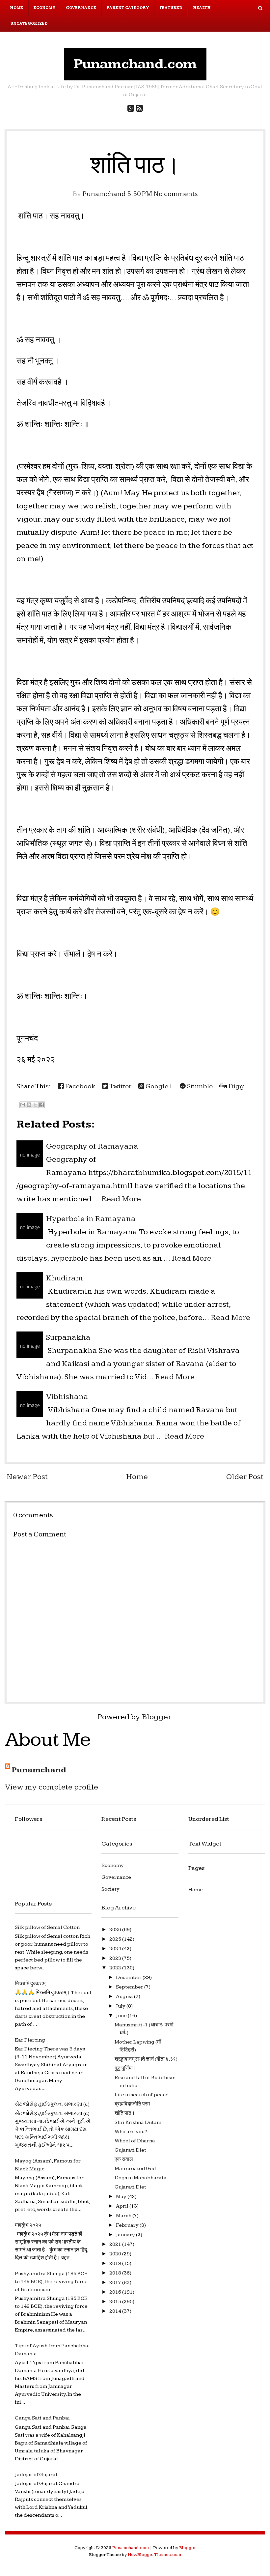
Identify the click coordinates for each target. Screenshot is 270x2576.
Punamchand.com (135, 64)
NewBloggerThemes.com (154, 2555)
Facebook (80, 1086)
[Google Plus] (131, 109)
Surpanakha (68, 1337)
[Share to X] (35, 1105)
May (122, 2197)
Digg (236, 1086)
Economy (44, 8)
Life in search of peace (142, 2095)
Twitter (120, 1086)
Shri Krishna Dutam (138, 2122)
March (124, 2216)
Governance (81, 8)
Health (202, 8)
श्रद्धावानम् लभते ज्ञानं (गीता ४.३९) (146, 2059)
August (125, 1997)
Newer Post (27, 1477)
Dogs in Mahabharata (141, 2178)
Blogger (156, 1717)
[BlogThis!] (29, 1105)
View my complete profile (52, 1787)
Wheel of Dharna (135, 2141)
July (121, 2006)
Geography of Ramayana (92, 1146)
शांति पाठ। (135, 166)
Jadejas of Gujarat (36, 2475)
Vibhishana (67, 1397)
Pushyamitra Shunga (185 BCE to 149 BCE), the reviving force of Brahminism (51, 2282)
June (122, 2016)
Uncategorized (29, 24)
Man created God (135, 2169)
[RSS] (139, 109)
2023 (116, 1958)
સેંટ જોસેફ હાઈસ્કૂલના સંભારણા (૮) (52, 2104)
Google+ (159, 1086)
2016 (116, 2292)
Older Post (245, 1477)
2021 (116, 2244)
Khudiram (65, 1278)
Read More (121, 1199)
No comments (176, 194)
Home (16, 8)
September (130, 1987)
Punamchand (39, 1770)
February (128, 2225)
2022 (116, 1968)
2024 (116, 1949)
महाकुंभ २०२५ (28, 2225)
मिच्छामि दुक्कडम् (30, 1984)
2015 (116, 2302)
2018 (116, 2273)
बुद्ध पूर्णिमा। (125, 2068)
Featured (171, 8)
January (126, 2235)
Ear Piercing (30, 2040)
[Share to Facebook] (41, 1105)
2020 (116, 2254)
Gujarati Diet (130, 2150)
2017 (116, 2283)
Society (110, 1889)
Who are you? (131, 2132)
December (129, 1977)
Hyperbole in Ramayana (91, 1219)
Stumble (199, 1086)
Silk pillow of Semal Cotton (47, 1927)
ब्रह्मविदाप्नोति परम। (134, 2104)
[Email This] (23, 1105)
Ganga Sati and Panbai (42, 2418)
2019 (116, 2263)
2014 (116, 2311)
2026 (116, 1930)
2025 (116, 1939)
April (123, 2206)
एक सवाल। (126, 2159)
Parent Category (128, 8)
